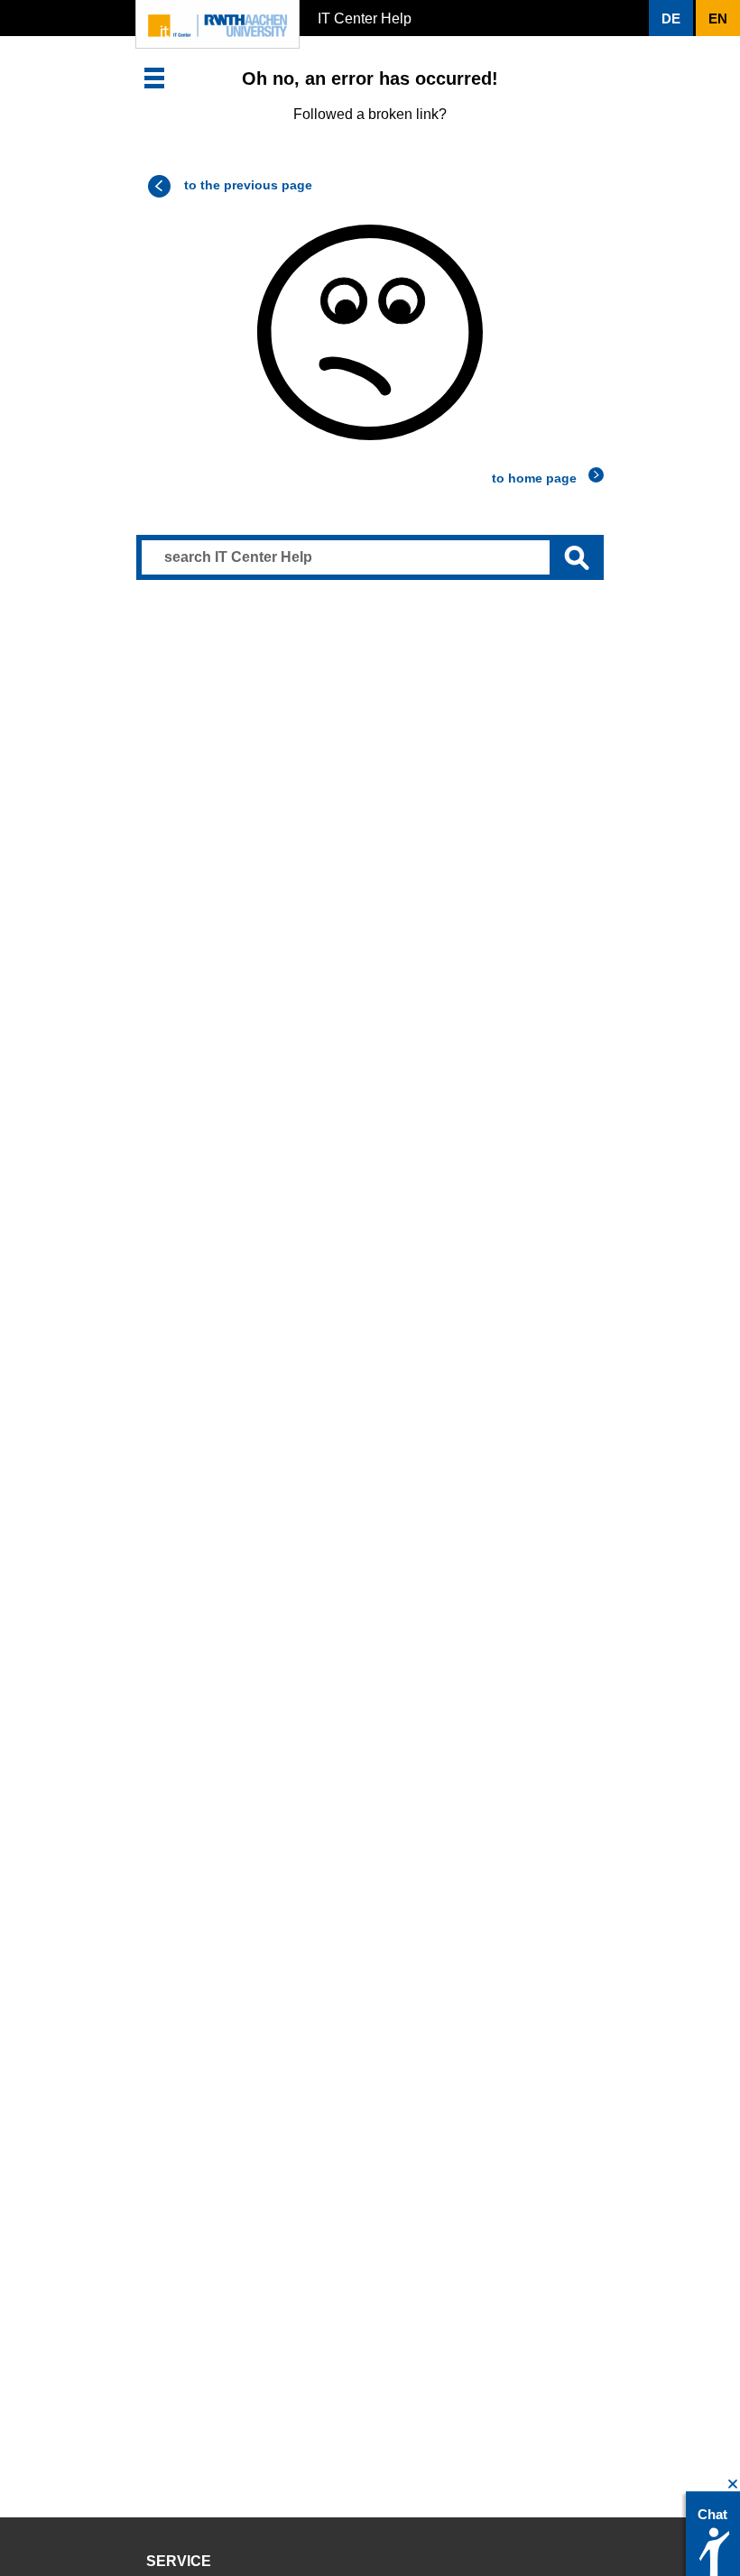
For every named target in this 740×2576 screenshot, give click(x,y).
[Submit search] (577, 557)
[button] (154, 78)
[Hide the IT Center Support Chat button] (733, 2484)
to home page (534, 478)
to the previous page (248, 185)
